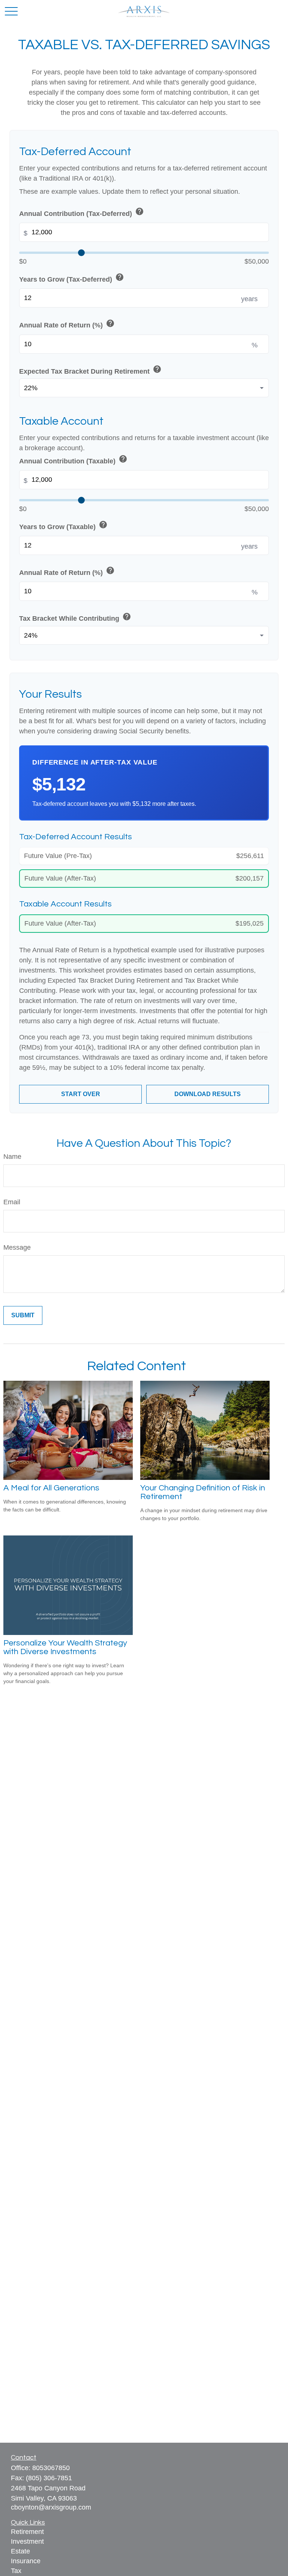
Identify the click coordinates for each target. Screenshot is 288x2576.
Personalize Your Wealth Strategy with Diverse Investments (65, 1647)
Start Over (81, 1094)
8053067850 (51, 2468)
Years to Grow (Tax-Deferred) (72, 278)
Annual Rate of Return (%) (67, 324)
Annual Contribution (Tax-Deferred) (82, 212)
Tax (16, 2571)
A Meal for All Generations (51, 1488)
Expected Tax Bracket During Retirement (90, 370)
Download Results (208, 1094)
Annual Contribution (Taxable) (73, 460)
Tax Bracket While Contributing (75, 617)
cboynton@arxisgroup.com (51, 2507)
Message (17, 1247)
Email (12, 1202)
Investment (27, 2541)
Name (12, 1157)
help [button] (139, 211)
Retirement (27, 2532)
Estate (20, 2551)
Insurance (26, 2561)
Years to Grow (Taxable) (63, 526)
